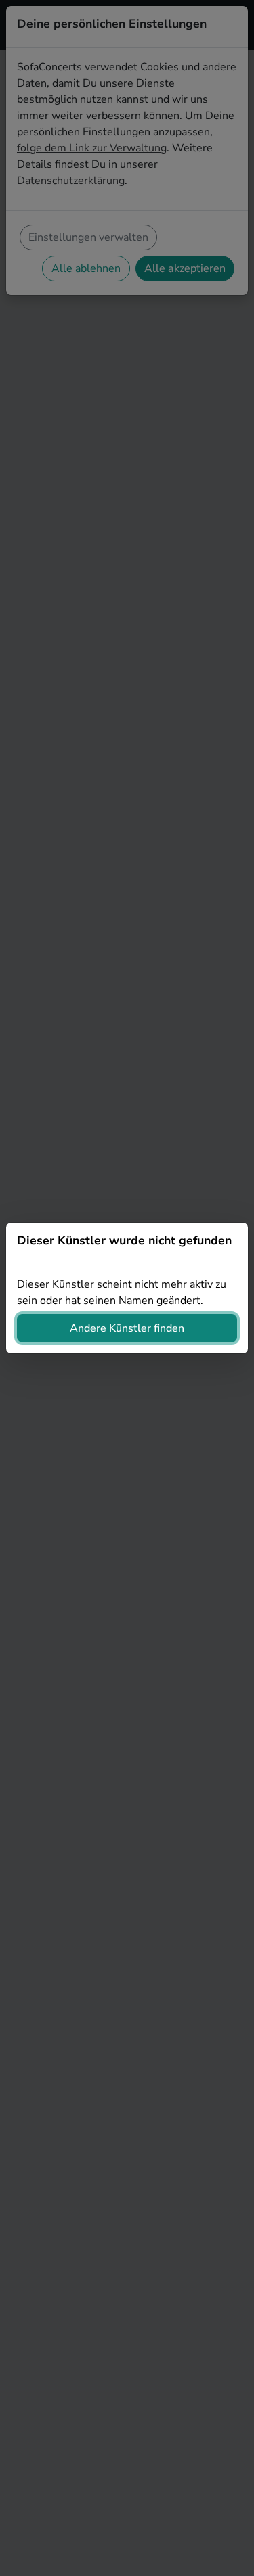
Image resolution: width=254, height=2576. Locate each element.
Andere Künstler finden (127, 1328)
